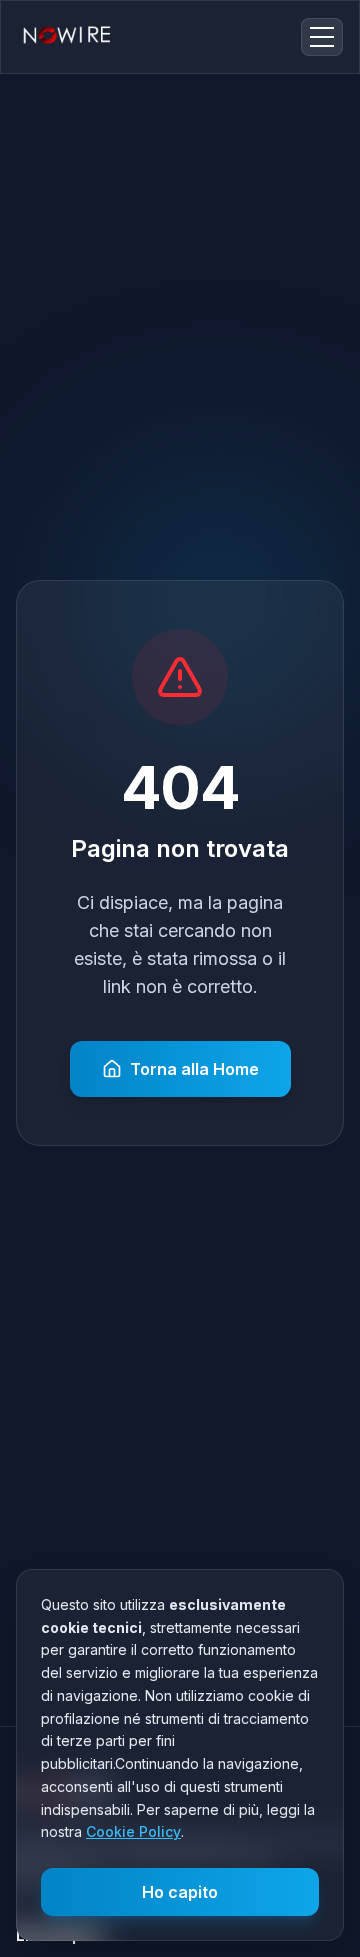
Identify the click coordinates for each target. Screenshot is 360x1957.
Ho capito (180, 1892)
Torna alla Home (194, 1069)
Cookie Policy (133, 1831)
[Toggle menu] (322, 37)
